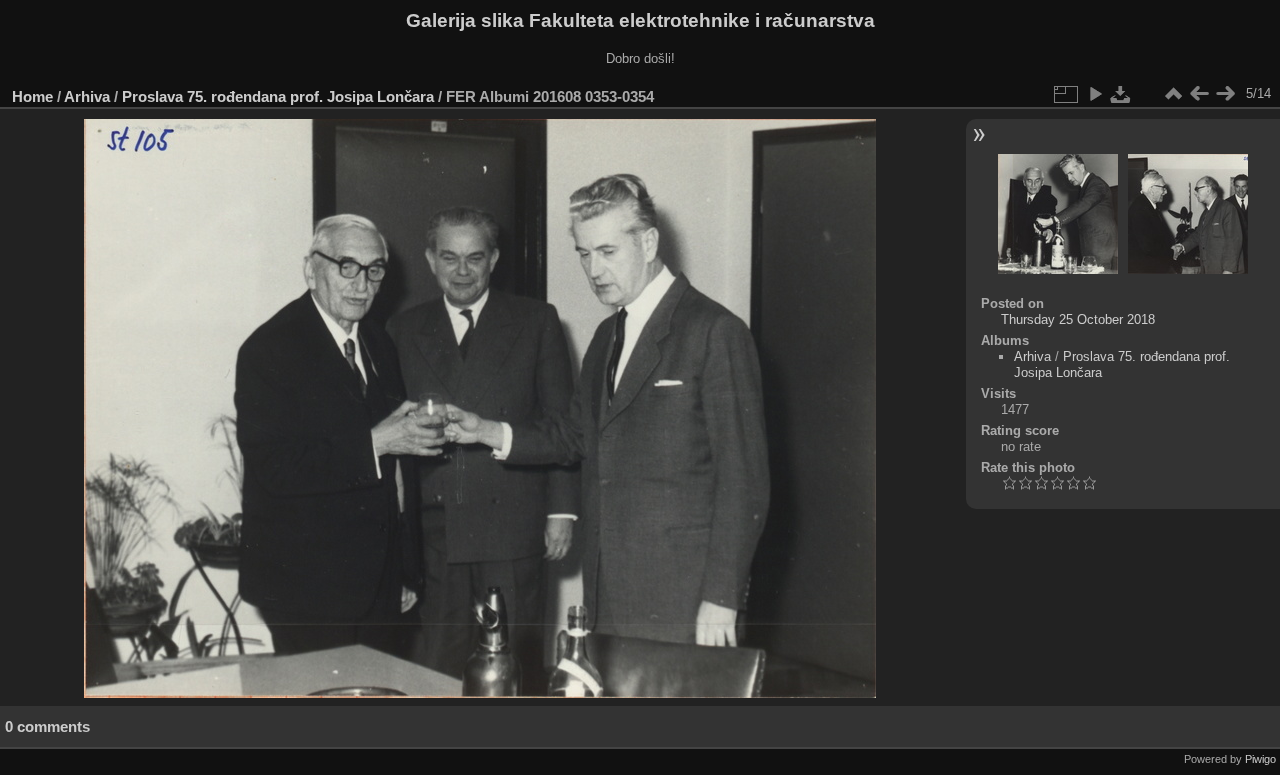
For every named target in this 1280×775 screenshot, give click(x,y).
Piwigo (1260, 759)
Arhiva (87, 96)
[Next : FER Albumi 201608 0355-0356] (1225, 94)
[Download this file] (1121, 94)
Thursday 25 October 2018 (1078, 319)
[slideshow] (1095, 94)
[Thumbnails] (1173, 94)
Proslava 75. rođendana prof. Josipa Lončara (278, 96)
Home (32, 96)
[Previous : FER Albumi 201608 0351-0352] (1199, 94)
